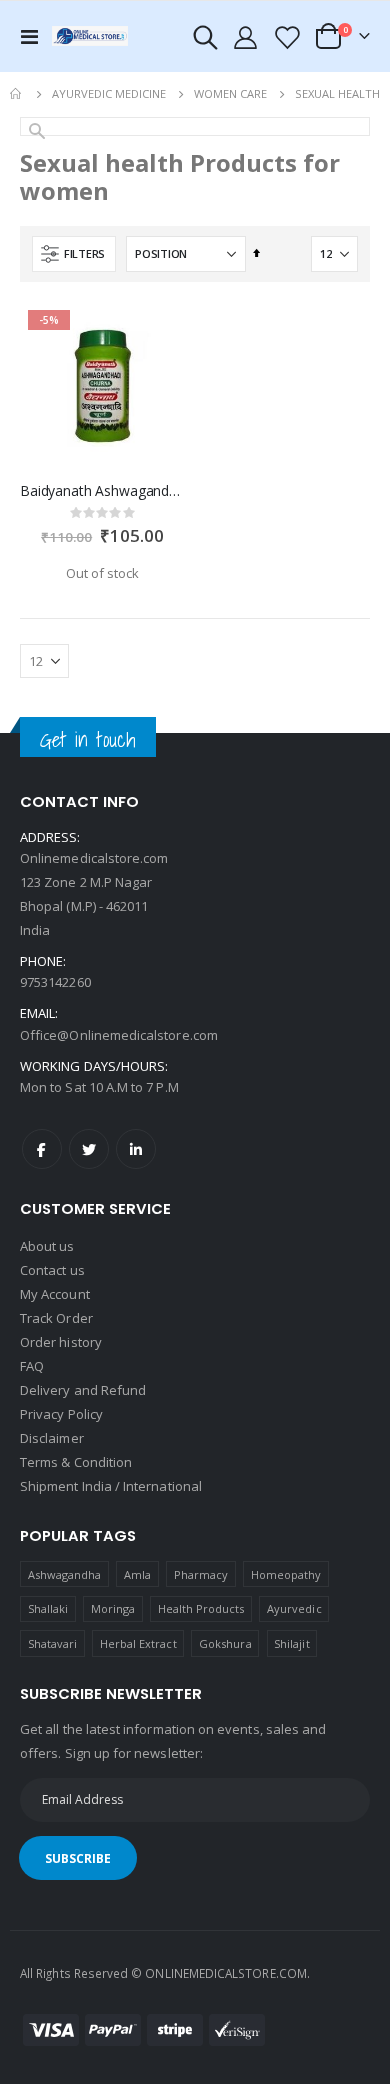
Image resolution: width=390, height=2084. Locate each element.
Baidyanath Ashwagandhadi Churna (102, 491)
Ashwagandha (65, 1574)
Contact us (52, 1270)
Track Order (56, 1318)
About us (47, 1246)
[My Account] (246, 36)
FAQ (32, 1366)
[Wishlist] (286, 36)
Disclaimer (52, 1438)
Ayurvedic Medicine (109, 93)
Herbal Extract (138, 1643)
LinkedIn (136, 1149)
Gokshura (225, 1643)
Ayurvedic (294, 1608)
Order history (61, 1342)
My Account (55, 1294)
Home (17, 94)
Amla (137, 1574)
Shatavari (53, 1643)
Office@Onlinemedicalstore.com (119, 1035)
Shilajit (292, 1643)
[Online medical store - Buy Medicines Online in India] (92, 36)
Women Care (230, 93)
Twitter (89, 1149)
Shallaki (48, 1608)
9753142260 (55, 982)
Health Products (201, 1608)
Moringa (113, 1608)
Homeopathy (286, 1574)
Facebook (42, 1149)
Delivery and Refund (83, 1390)
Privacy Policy (61, 1414)
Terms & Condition (76, 1462)
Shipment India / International (111, 1486)
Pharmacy (201, 1574)
